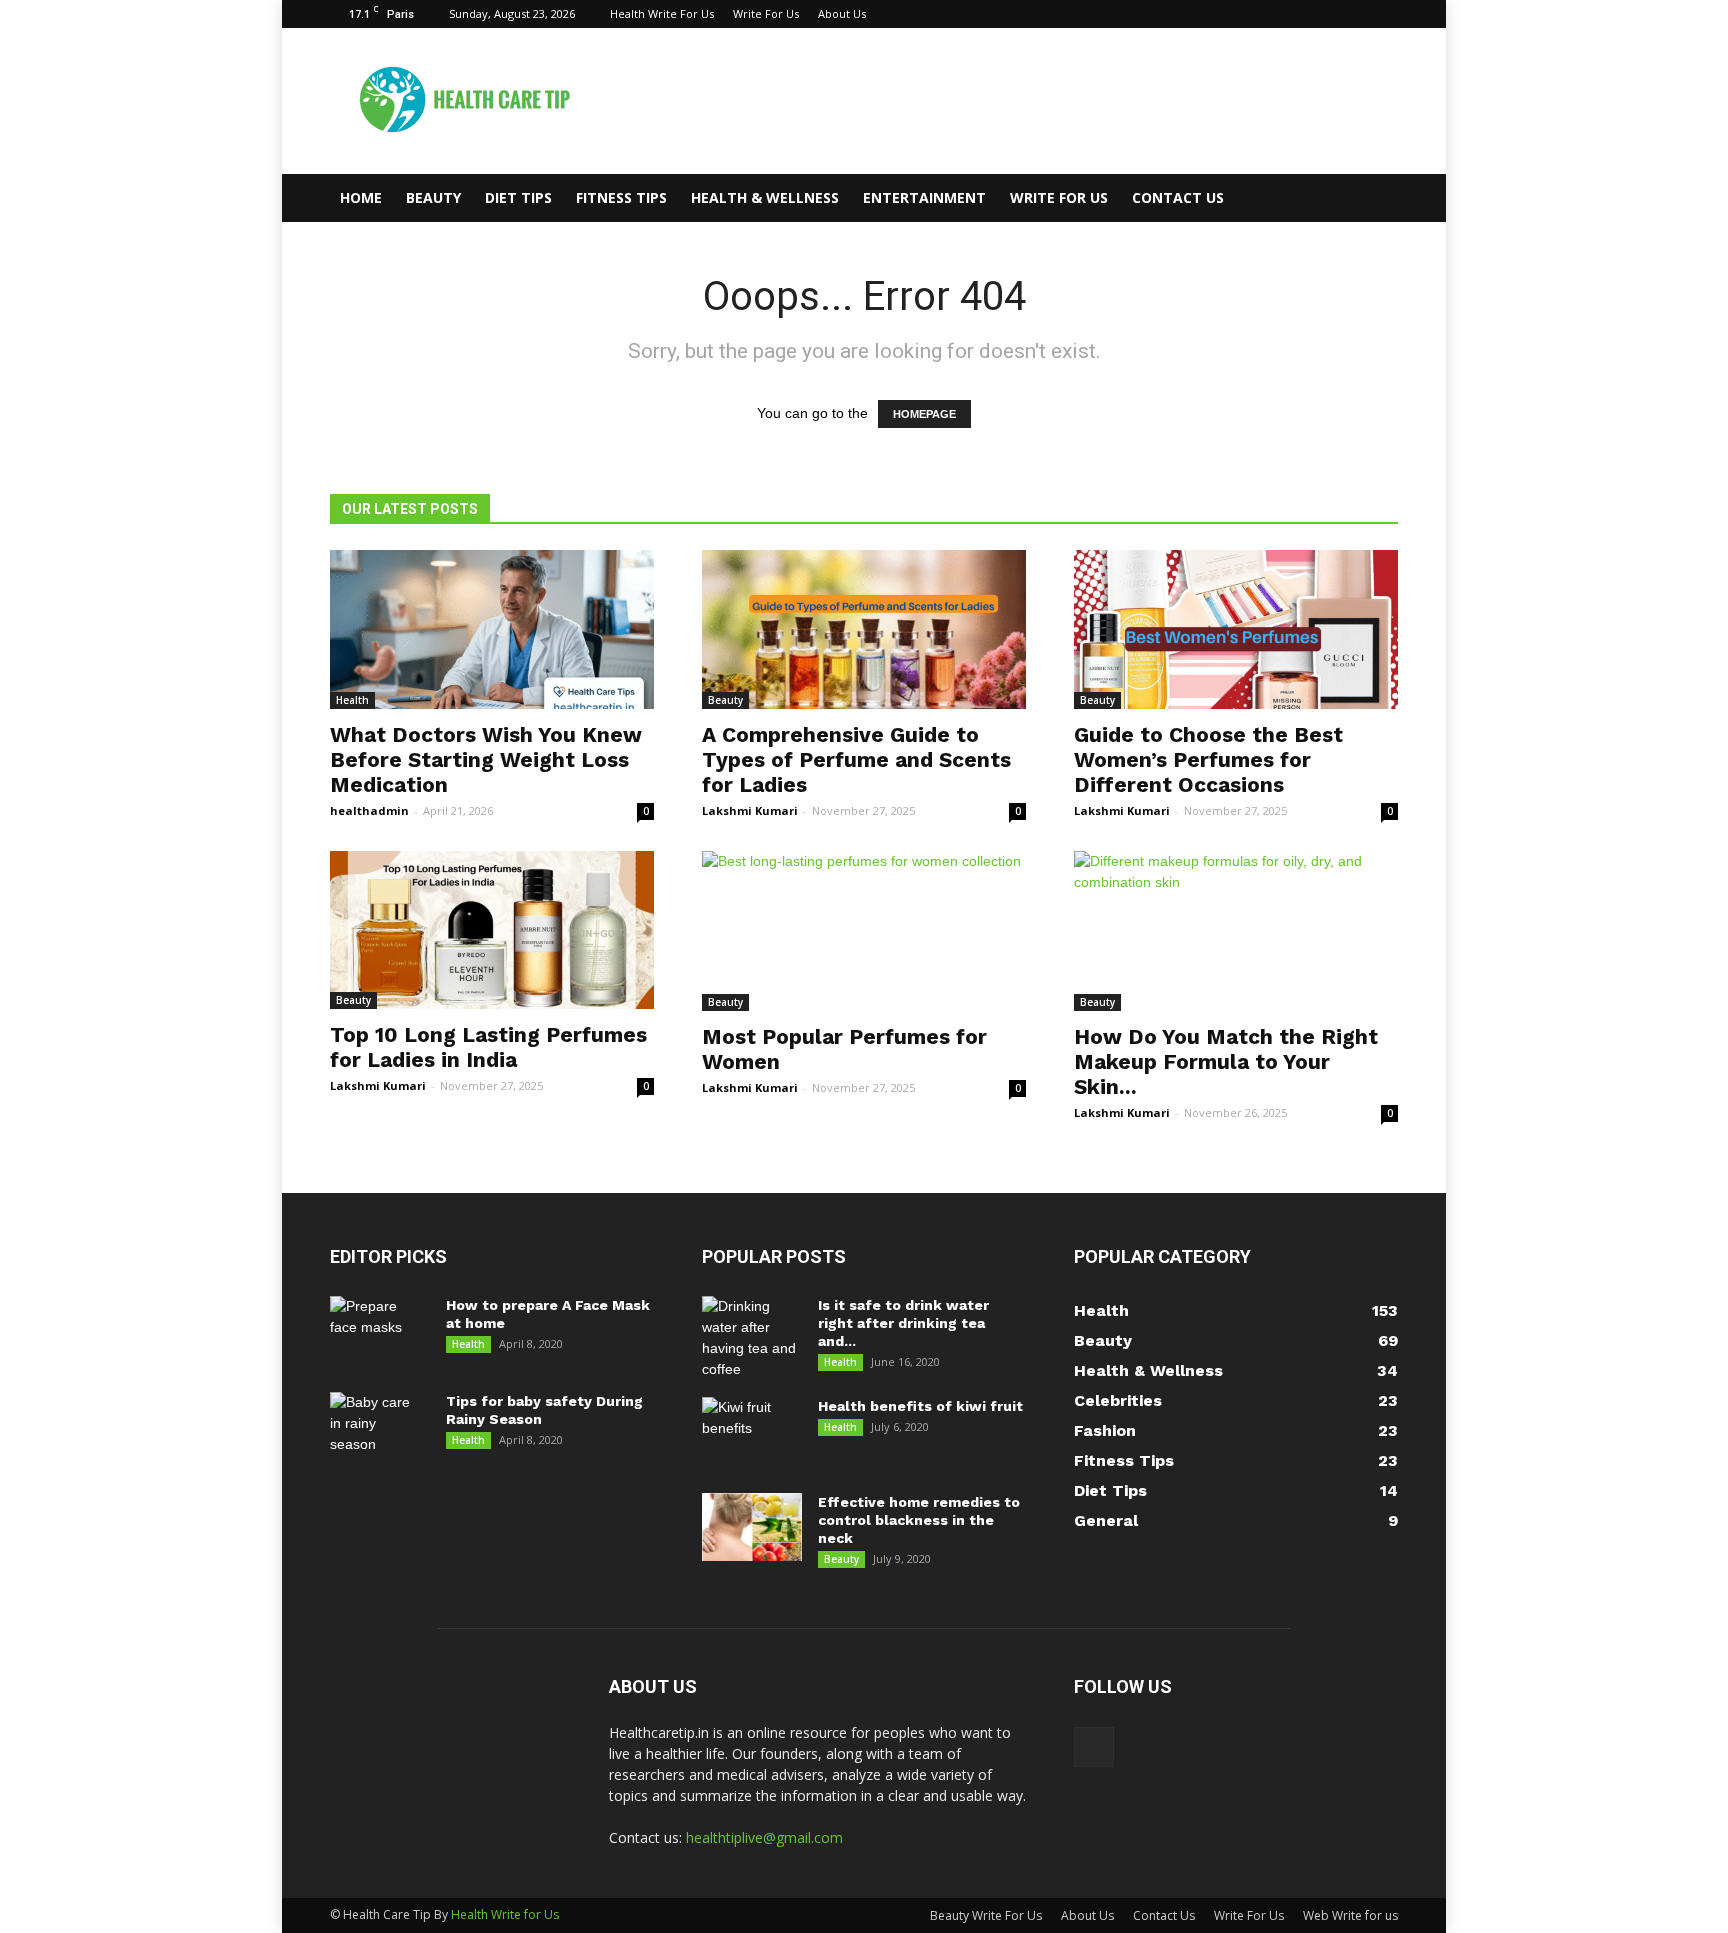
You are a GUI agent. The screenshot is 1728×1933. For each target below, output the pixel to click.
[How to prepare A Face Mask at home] (377, 1331)
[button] (1374, 198)
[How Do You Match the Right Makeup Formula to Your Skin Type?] (1236, 931)
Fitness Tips (621, 197)
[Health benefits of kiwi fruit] (752, 1432)
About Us (842, 13)
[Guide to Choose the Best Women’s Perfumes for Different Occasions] (1236, 629)
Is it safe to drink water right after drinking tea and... (903, 1323)
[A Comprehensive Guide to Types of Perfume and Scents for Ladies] (864, 629)
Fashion (1105, 1430)
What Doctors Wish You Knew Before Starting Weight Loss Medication (486, 759)
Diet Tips (518, 197)
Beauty (433, 197)
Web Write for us (1350, 1915)
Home (361, 197)
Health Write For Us (662, 13)
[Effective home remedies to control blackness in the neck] (752, 1527)
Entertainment (924, 197)
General (1106, 1520)
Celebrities (1118, 1400)
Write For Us (766, 13)
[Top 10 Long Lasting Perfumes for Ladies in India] (492, 930)
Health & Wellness (765, 197)
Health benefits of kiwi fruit (920, 1406)
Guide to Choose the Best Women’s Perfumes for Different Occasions (1208, 759)
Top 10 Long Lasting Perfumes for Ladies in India (488, 1047)
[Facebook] (1383, 14)
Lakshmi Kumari (750, 810)
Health (352, 700)
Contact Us (1178, 197)
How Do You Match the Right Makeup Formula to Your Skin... (1226, 1061)
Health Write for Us (505, 1914)
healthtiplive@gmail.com (764, 1837)
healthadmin (369, 810)
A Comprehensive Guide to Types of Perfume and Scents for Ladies (856, 759)
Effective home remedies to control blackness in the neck (919, 1520)
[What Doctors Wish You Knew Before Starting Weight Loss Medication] (492, 629)
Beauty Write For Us (986, 1915)
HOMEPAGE (924, 414)
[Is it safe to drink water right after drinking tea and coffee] (752, 1338)
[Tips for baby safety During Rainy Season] (376, 1427)
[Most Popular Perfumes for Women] (864, 931)
